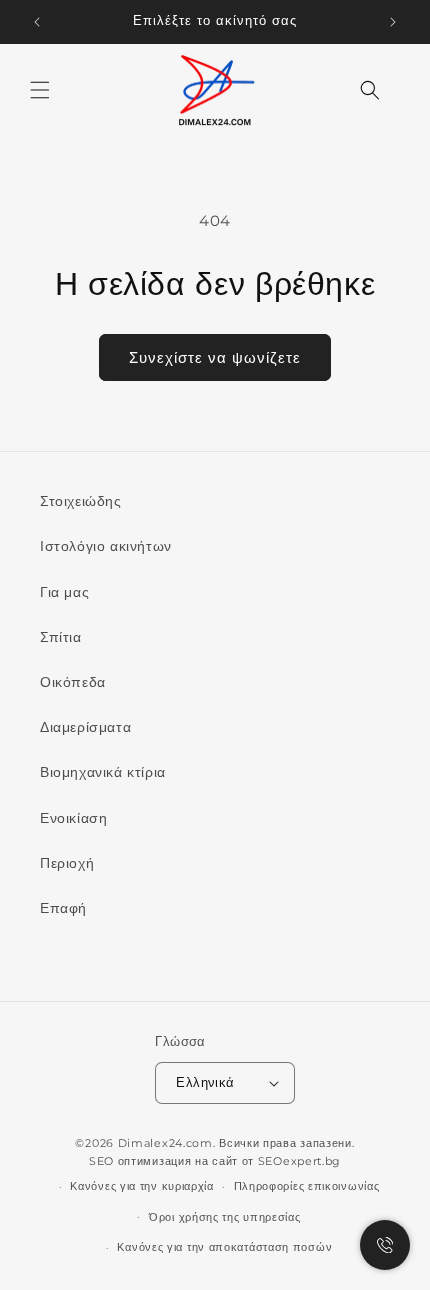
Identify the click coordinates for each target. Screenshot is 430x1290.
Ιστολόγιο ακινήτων (106, 546)
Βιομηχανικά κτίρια (103, 772)
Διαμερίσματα (85, 727)
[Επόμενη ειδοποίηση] (393, 22)
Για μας (64, 592)
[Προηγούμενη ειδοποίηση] (37, 22)
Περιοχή (67, 863)
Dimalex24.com (165, 1143)
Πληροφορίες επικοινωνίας (307, 1186)
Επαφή (63, 908)
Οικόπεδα (73, 682)
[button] (40, 90)
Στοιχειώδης (81, 501)
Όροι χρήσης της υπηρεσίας (225, 1217)
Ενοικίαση (73, 818)
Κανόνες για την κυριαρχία (142, 1186)
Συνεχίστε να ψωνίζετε (215, 357)
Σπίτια (61, 637)
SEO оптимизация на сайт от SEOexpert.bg (215, 1161)
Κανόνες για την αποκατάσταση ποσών (224, 1247)
